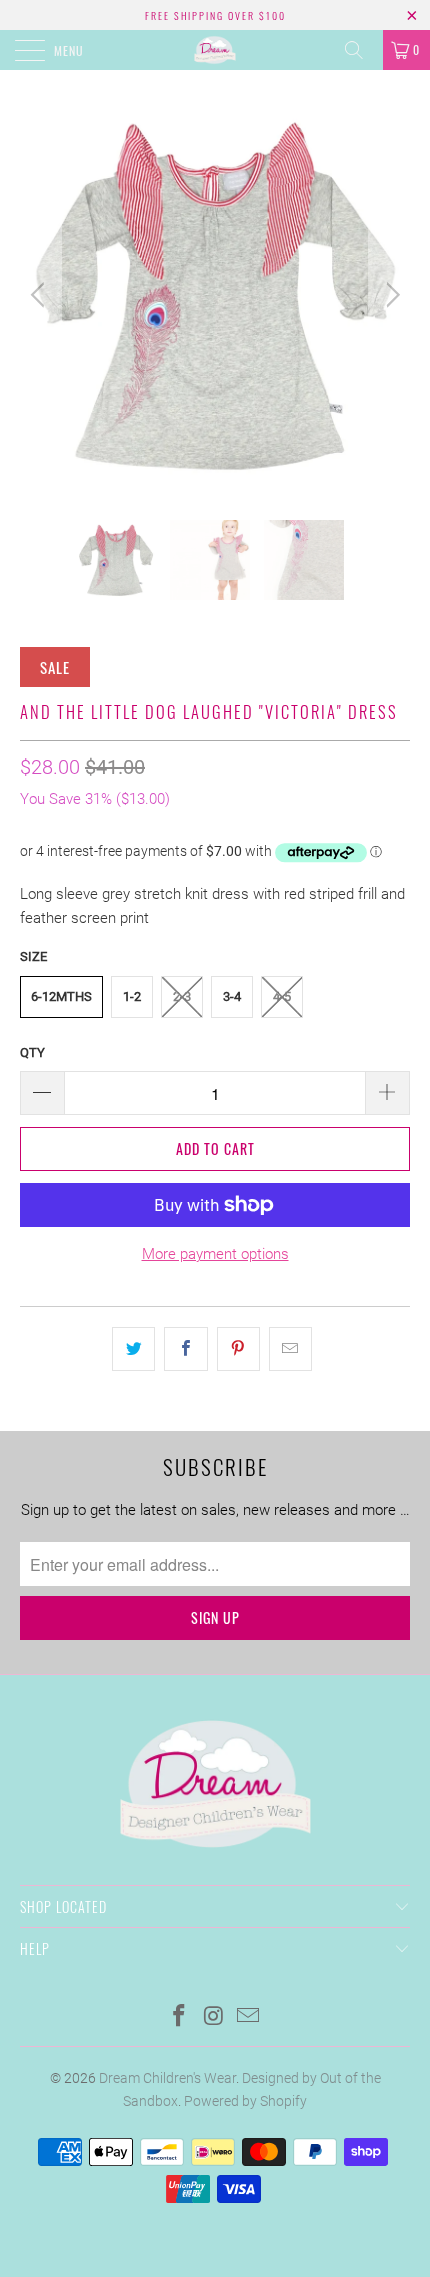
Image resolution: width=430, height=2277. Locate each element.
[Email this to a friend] (290, 1349)
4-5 (282, 996)
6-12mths (61, 996)
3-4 (232, 996)
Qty (32, 1052)
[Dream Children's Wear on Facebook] (179, 2017)
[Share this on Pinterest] (238, 1349)
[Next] (389, 295)
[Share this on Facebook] (185, 1349)
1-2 (132, 996)
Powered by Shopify (245, 2101)
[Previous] (40, 295)
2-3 (182, 996)
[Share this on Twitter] (133, 1349)
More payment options (215, 1254)
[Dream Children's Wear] (215, 50)
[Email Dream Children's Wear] (249, 2017)
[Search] (361, 50)
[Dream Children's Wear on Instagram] (214, 2017)
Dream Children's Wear (167, 2078)
